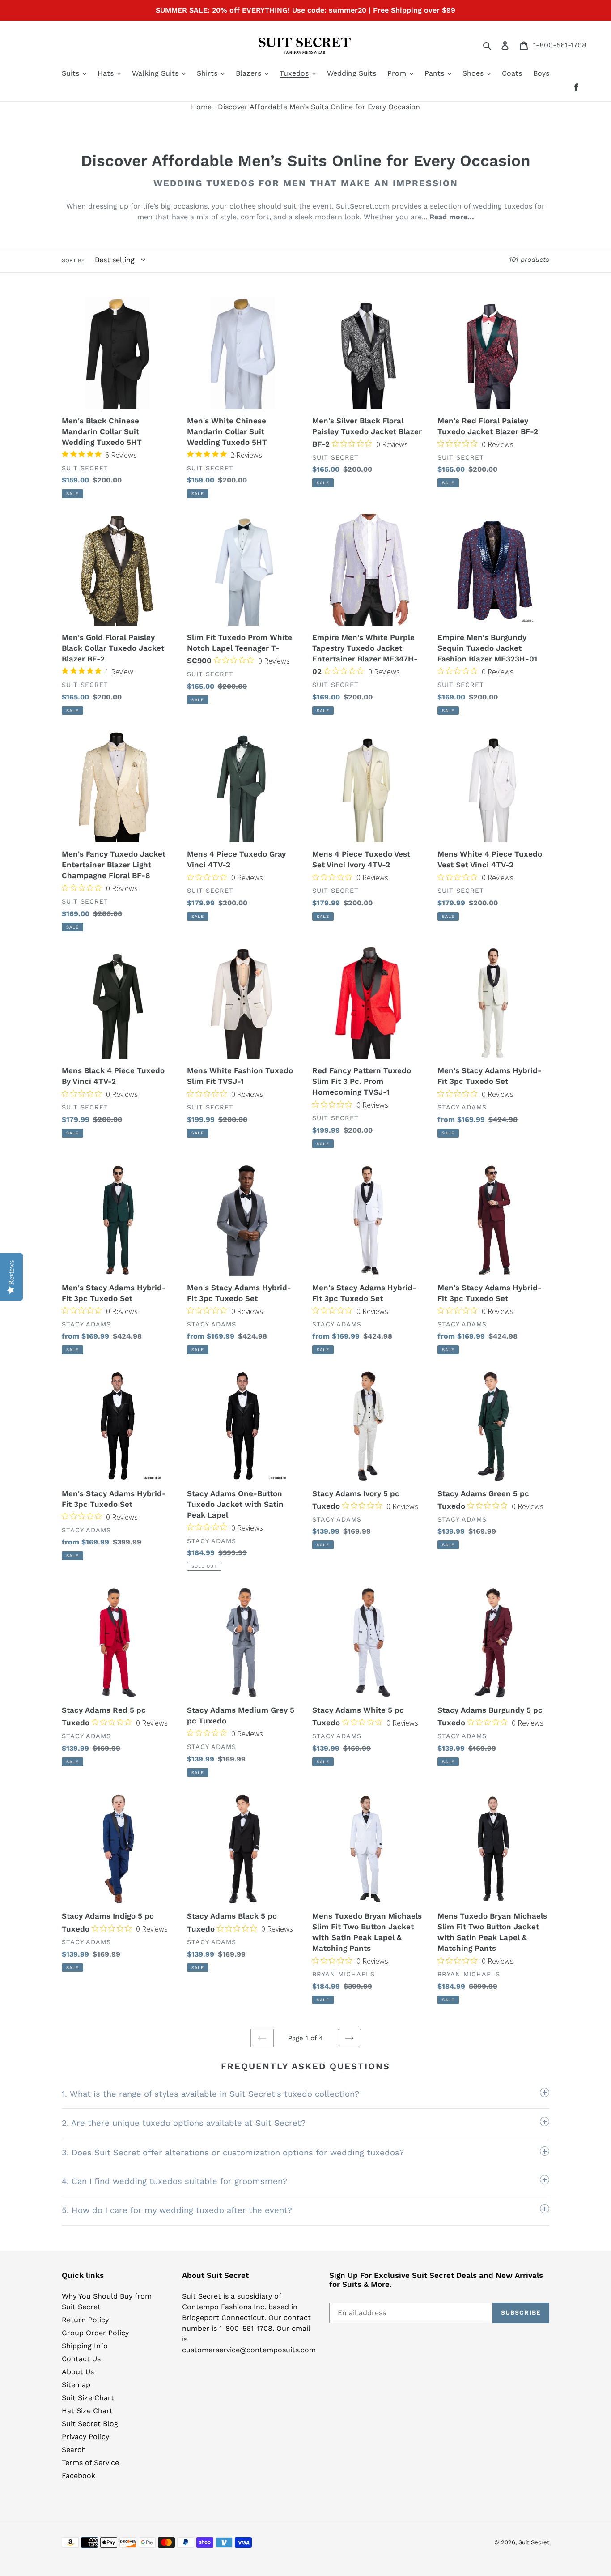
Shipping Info (85, 2346)
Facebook (78, 2476)
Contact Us (81, 2359)
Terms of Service (90, 2463)
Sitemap (76, 2385)
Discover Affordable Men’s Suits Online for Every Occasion (319, 107)
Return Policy (85, 2320)
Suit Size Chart (88, 2398)
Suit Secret (534, 2542)
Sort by (73, 260)
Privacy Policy (85, 2437)
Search (74, 2450)
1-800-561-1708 (560, 45)
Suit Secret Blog (90, 2424)
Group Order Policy (95, 2333)
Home (201, 107)
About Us (78, 2372)
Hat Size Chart (87, 2411)
